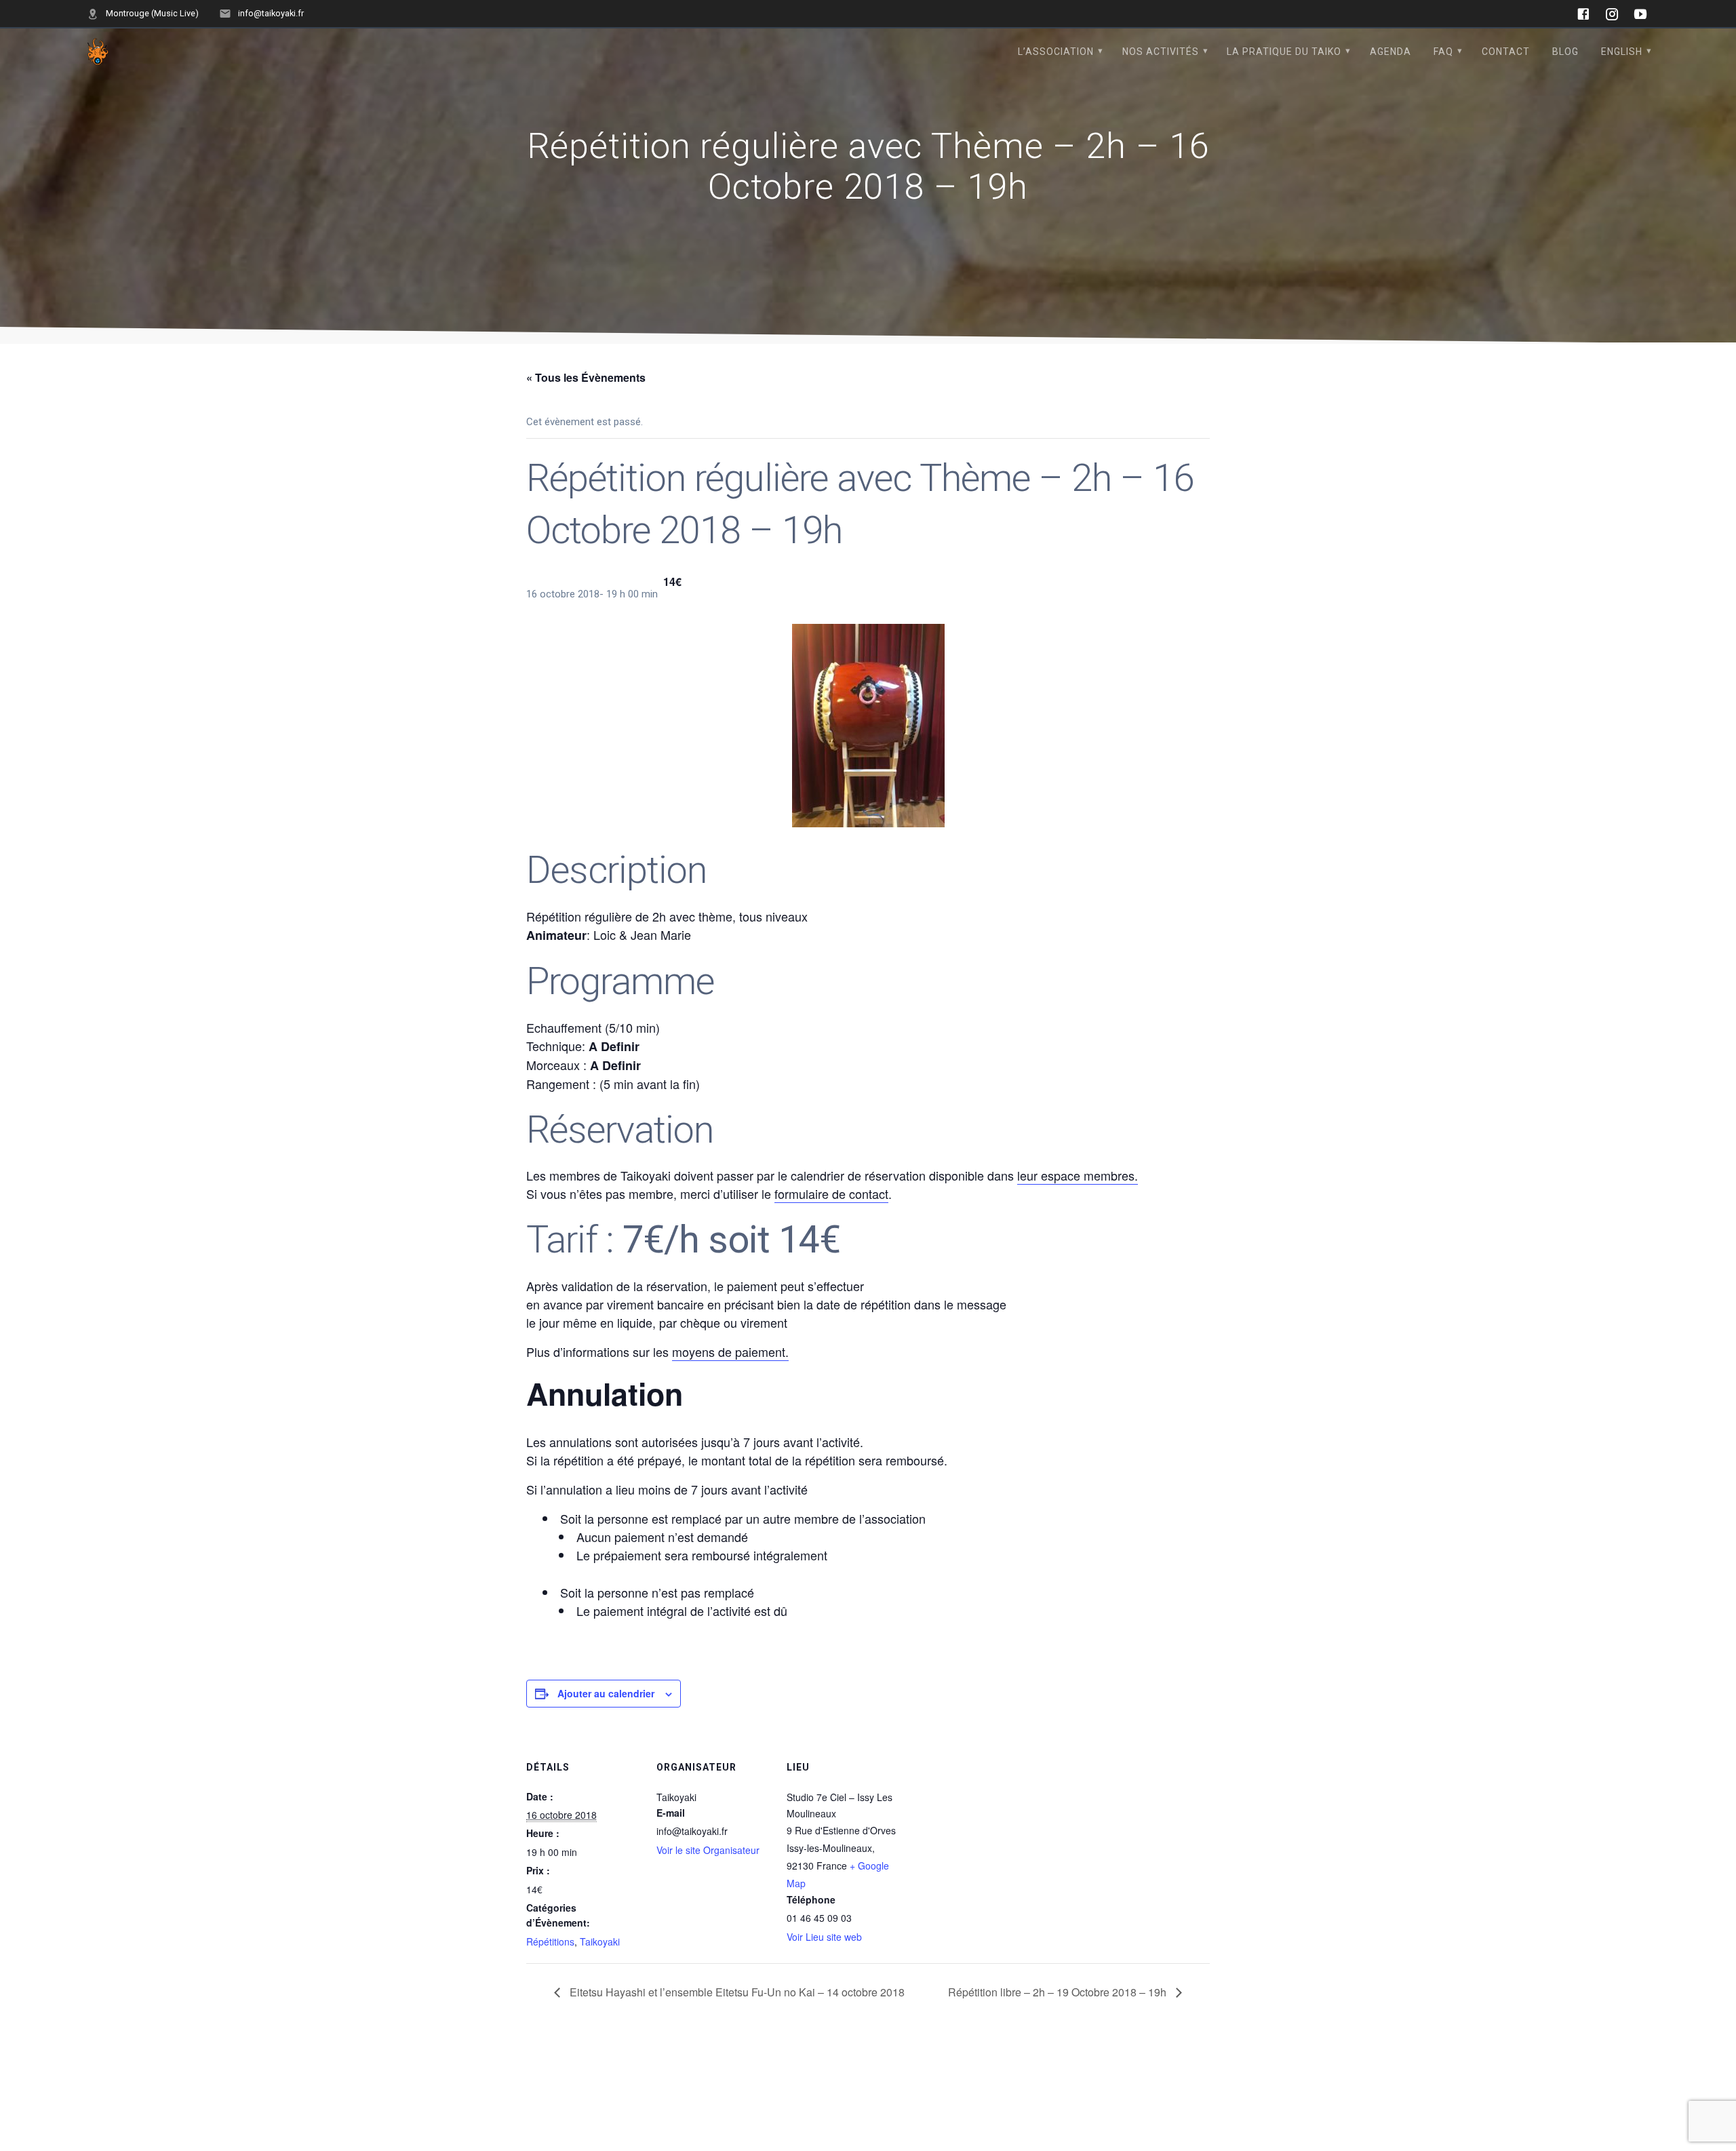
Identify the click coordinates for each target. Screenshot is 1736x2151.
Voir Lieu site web (824, 1937)
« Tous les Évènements (586, 377)
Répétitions (550, 1941)
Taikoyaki (600, 1941)
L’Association (1056, 52)
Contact (1506, 52)
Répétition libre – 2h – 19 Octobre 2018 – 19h (1059, 1992)
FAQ (1443, 52)
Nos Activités (1161, 52)
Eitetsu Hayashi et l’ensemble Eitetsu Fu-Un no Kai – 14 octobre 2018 (736, 1992)
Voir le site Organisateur (708, 1850)
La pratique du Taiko (1284, 52)
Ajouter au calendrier (606, 1693)
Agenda (1390, 52)
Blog (1565, 52)
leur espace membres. (1078, 1175)
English (1622, 52)
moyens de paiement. (730, 1351)
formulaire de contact (831, 1193)
